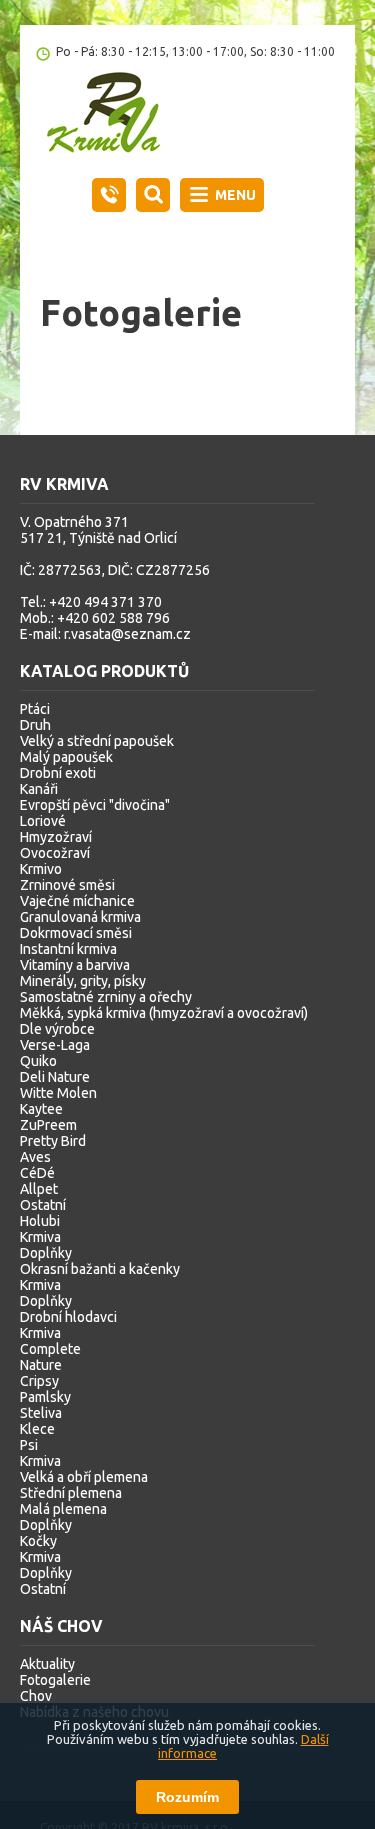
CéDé (37, 1173)
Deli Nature (55, 1077)
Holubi (40, 1221)
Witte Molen (58, 1093)
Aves (35, 1157)
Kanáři (39, 789)
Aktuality (47, 1664)
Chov (36, 1696)
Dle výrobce (57, 1029)
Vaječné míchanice (77, 901)
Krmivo (41, 869)
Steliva (41, 1413)
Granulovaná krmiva (80, 917)
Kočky (38, 1541)
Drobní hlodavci (68, 1317)
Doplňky (46, 1253)
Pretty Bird (53, 1141)
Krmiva (40, 1237)
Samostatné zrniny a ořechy (106, 997)
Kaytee (41, 1109)
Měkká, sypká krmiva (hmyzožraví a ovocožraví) (164, 1013)
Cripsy (39, 1381)
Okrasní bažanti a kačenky (100, 1269)
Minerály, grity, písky (83, 981)
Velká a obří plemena (84, 1477)
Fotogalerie (55, 1680)
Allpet (39, 1189)
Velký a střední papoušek (97, 741)
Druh (35, 725)
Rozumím (187, 1797)
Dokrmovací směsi (76, 933)
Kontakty (109, 195)
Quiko (38, 1061)
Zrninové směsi (67, 885)
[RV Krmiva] (113, 115)
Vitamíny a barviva (75, 965)
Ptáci (35, 709)
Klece (37, 1429)
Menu (235, 195)
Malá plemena (63, 1509)
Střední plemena (71, 1493)
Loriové (43, 821)
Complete (50, 1349)
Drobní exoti (58, 773)
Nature (41, 1365)
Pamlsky (45, 1397)
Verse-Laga (55, 1045)
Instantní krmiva (68, 949)
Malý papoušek (66, 757)
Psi (29, 1445)
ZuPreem (48, 1125)
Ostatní (43, 1205)
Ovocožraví (55, 853)
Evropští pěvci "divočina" (95, 805)
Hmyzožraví (56, 837)
